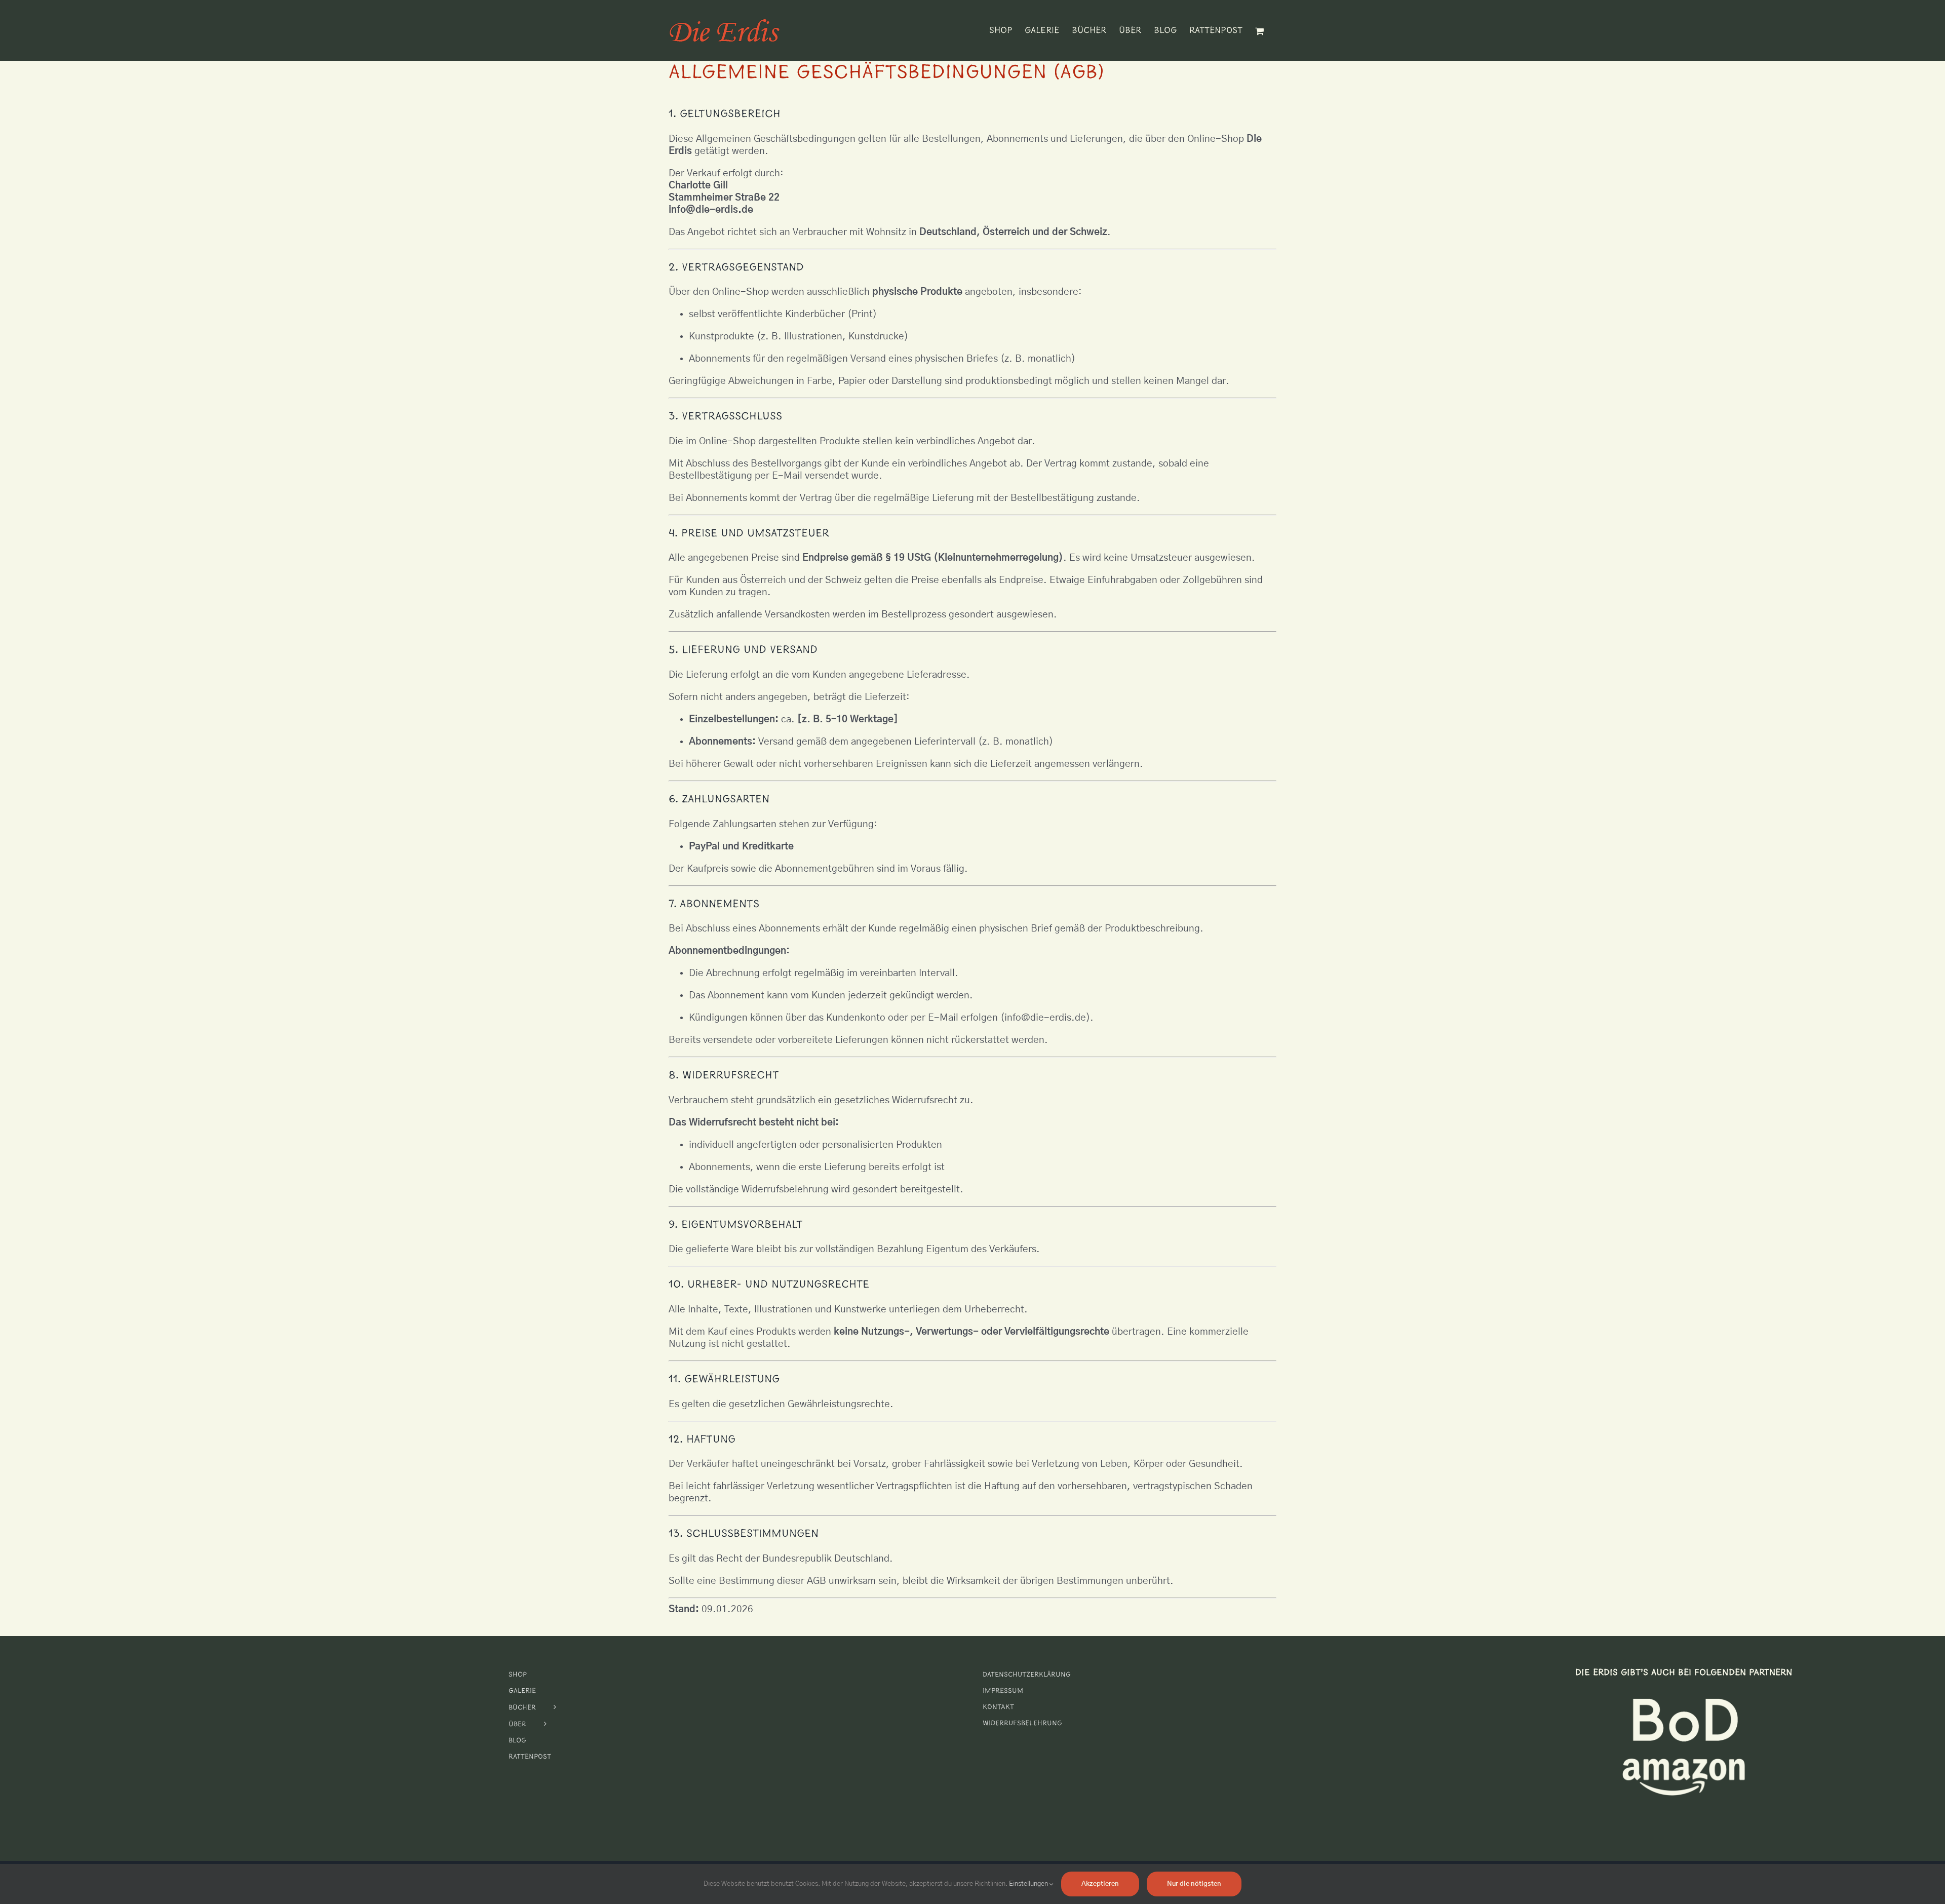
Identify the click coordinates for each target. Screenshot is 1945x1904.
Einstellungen (1029, 1884)
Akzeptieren (1100, 1884)
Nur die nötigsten (1194, 1884)
